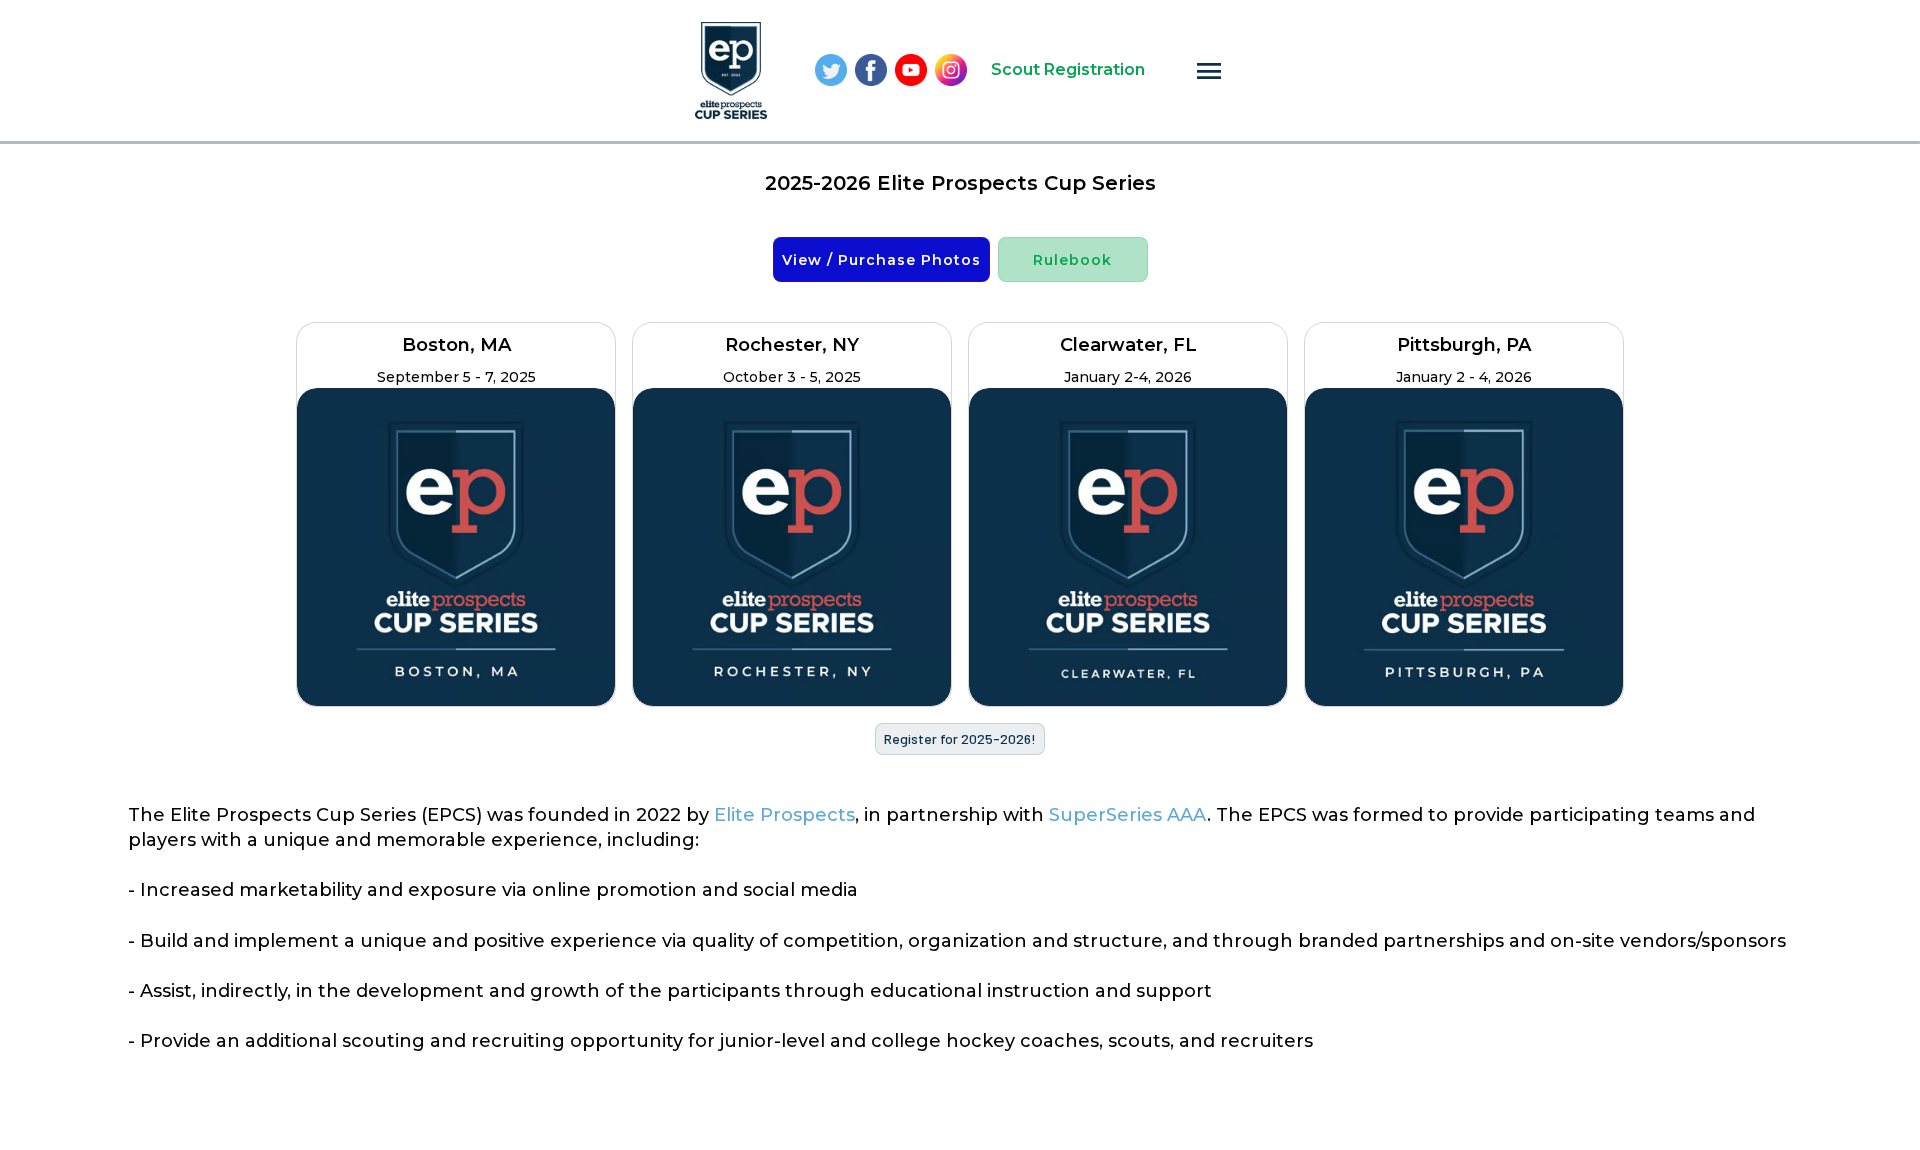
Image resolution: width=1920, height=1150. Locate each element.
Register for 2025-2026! (960, 738)
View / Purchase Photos (881, 260)
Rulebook (1072, 260)
